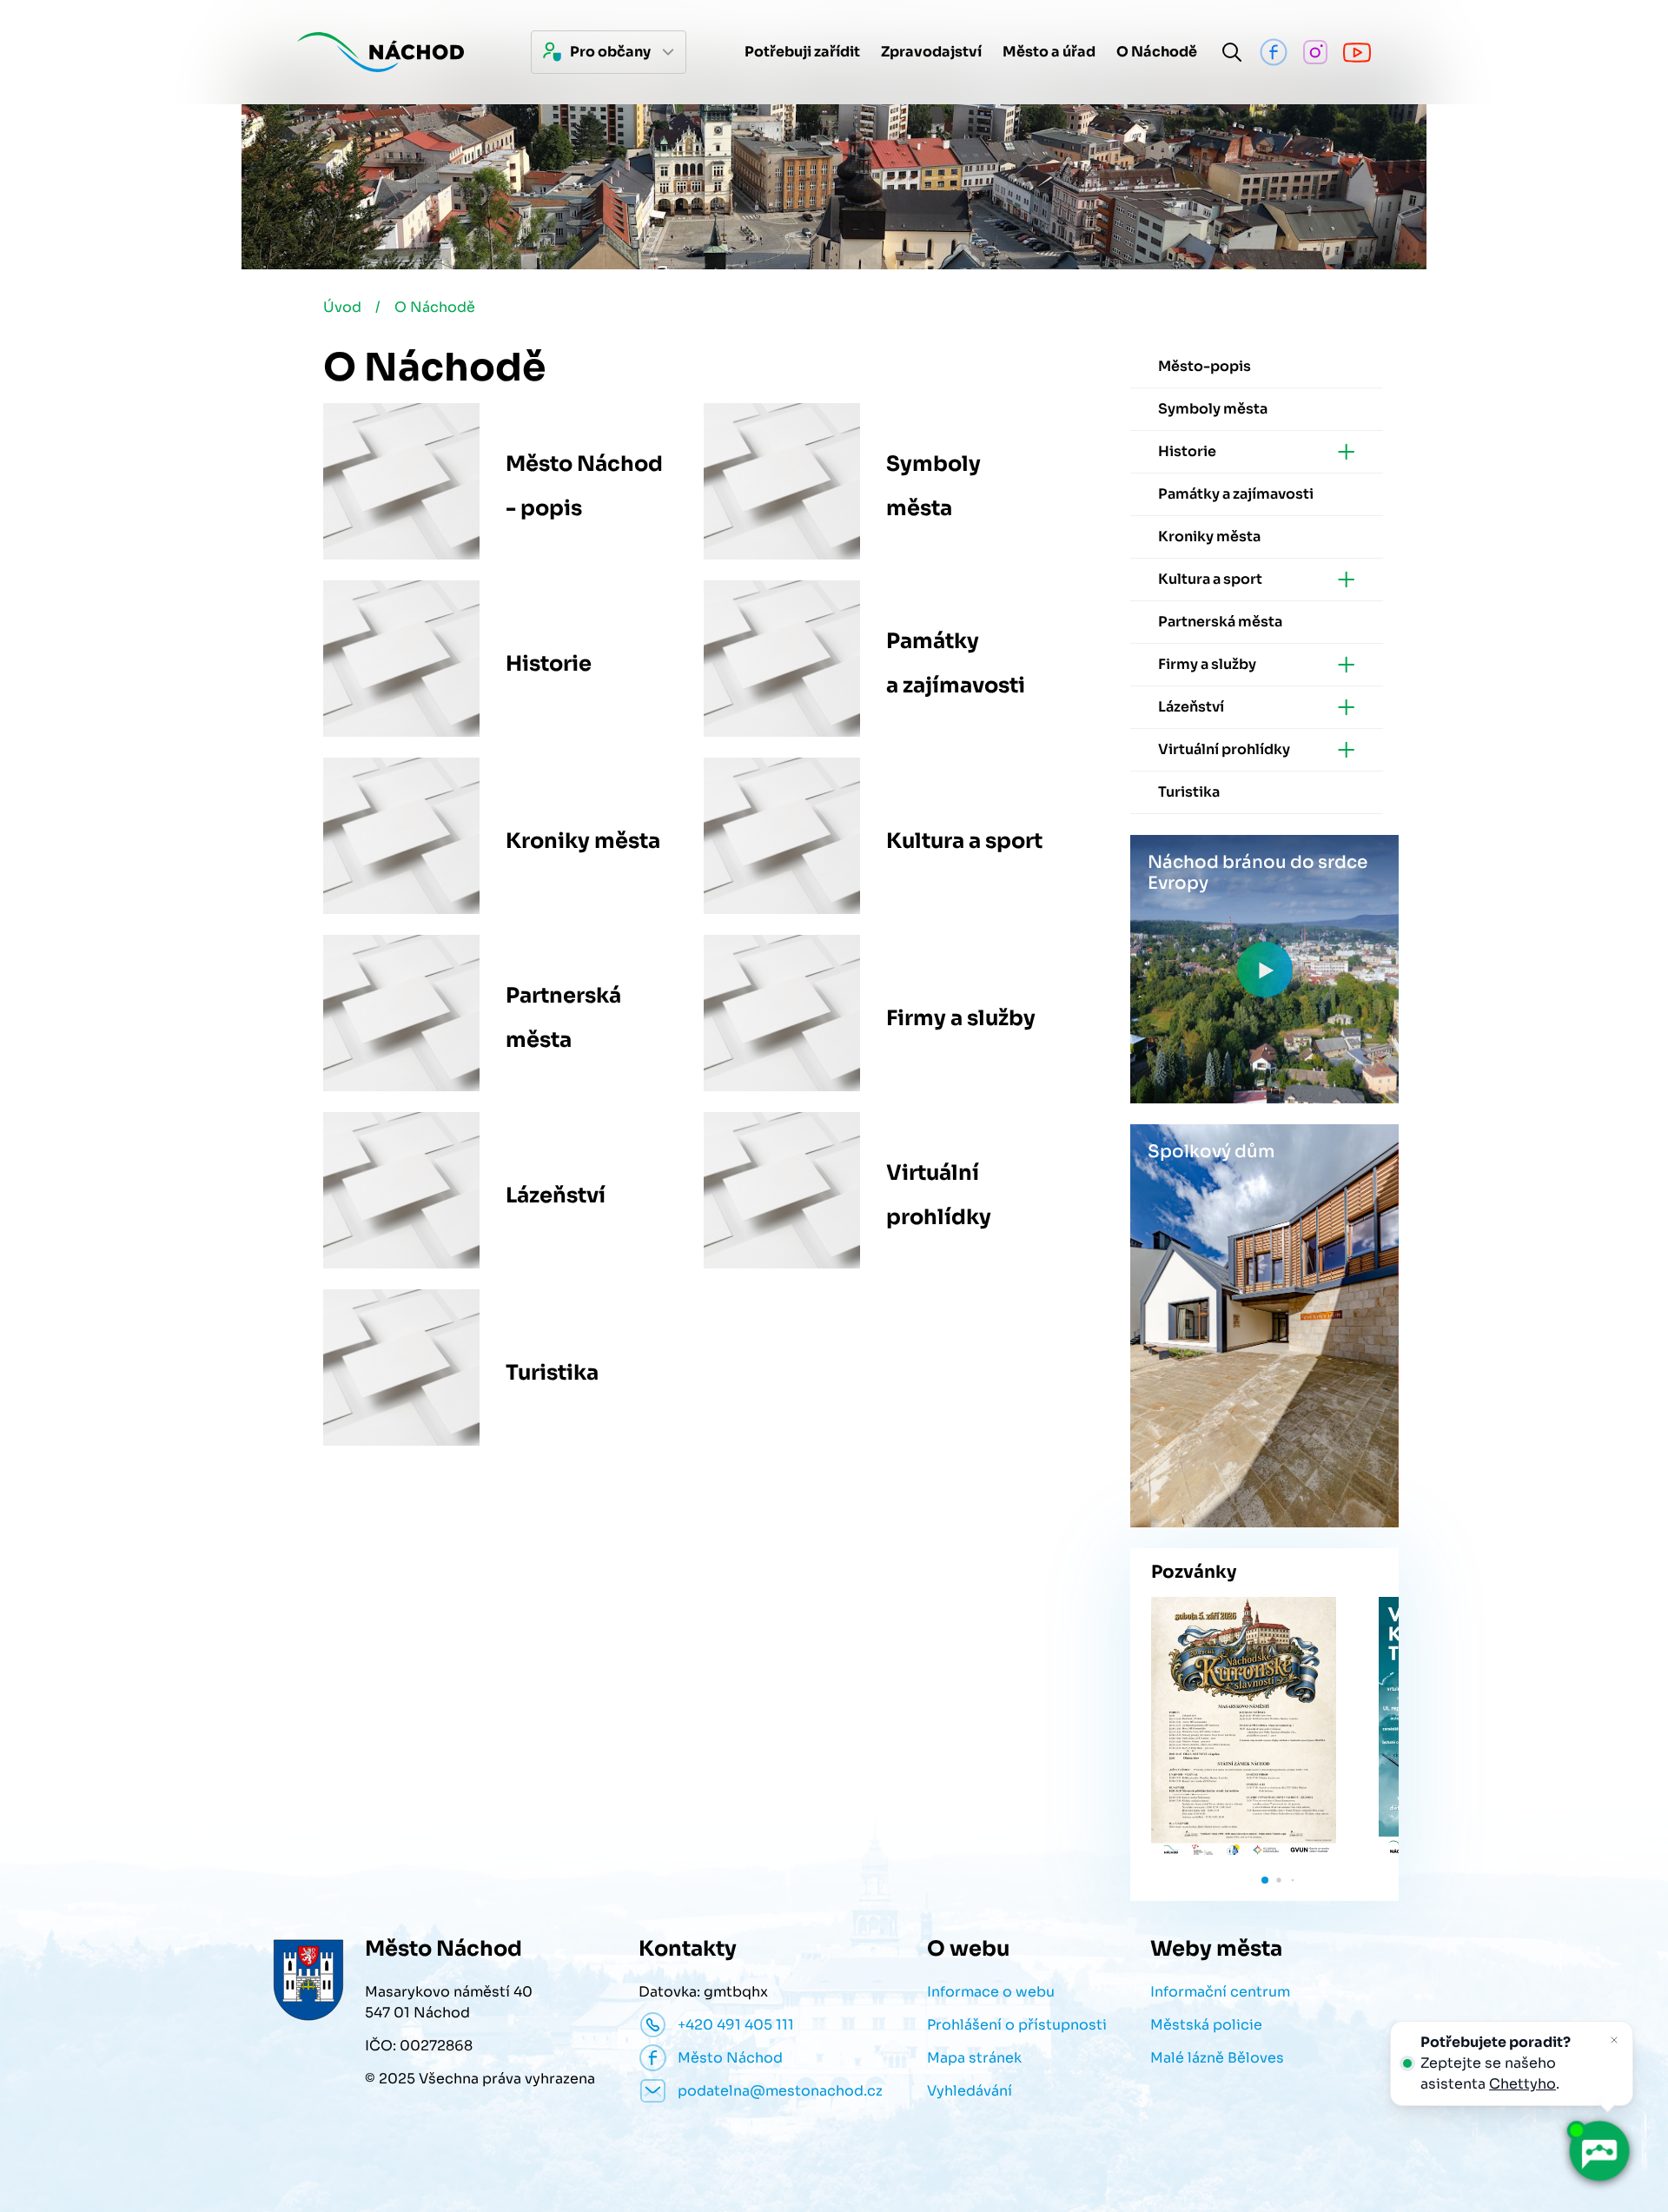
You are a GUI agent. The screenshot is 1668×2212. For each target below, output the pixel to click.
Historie (549, 664)
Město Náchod (730, 2058)
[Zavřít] (1614, 2040)
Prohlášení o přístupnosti (1017, 2025)
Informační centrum (1220, 1992)
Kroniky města (583, 841)
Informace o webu (991, 1992)
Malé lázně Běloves (1217, 2058)
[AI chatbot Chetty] (1598, 2151)
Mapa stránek (974, 2058)
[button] (1265, 1880)
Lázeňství (556, 1195)
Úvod (342, 307)
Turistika (552, 1373)
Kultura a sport (964, 841)
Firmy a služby (961, 1018)
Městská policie (1206, 2025)
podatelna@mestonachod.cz (780, 2091)
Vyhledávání (970, 2091)
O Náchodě (435, 307)
